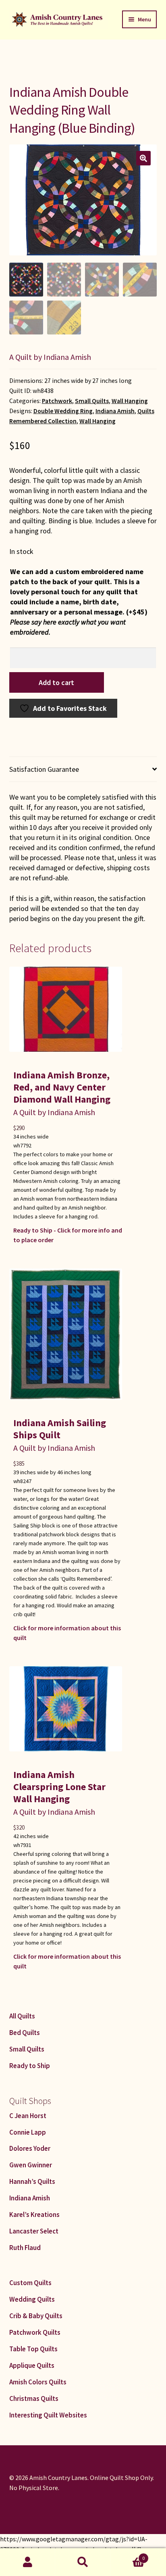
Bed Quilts (25, 2033)
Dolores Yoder (30, 2148)
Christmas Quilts (34, 2398)
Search (83, 2562)
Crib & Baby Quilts (36, 2316)
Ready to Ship (30, 2066)
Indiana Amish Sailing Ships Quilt (60, 1429)
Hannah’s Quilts (32, 2181)
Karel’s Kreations (34, 2215)
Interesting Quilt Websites (48, 2415)
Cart (128, 2555)
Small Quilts (92, 401)
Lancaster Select (34, 2231)
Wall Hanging (130, 401)
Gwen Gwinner (31, 2165)
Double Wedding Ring (63, 411)
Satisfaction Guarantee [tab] (44, 769)
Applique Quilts (32, 2365)
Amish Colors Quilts (38, 2382)
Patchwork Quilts (35, 2332)
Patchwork (57, 401)
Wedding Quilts (32, 2299)
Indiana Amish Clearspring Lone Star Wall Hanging (59, 1787)
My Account (28, 2562)
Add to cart (56, 682)
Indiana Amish (115, 411)
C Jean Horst (28, 2116)
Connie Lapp (28, 2132)
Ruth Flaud (25, 2248)
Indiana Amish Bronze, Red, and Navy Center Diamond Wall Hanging (62, 1087)
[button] (143, 158)
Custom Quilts (30, 2283)
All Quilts (22, 2016)
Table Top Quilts (33, 2349)
